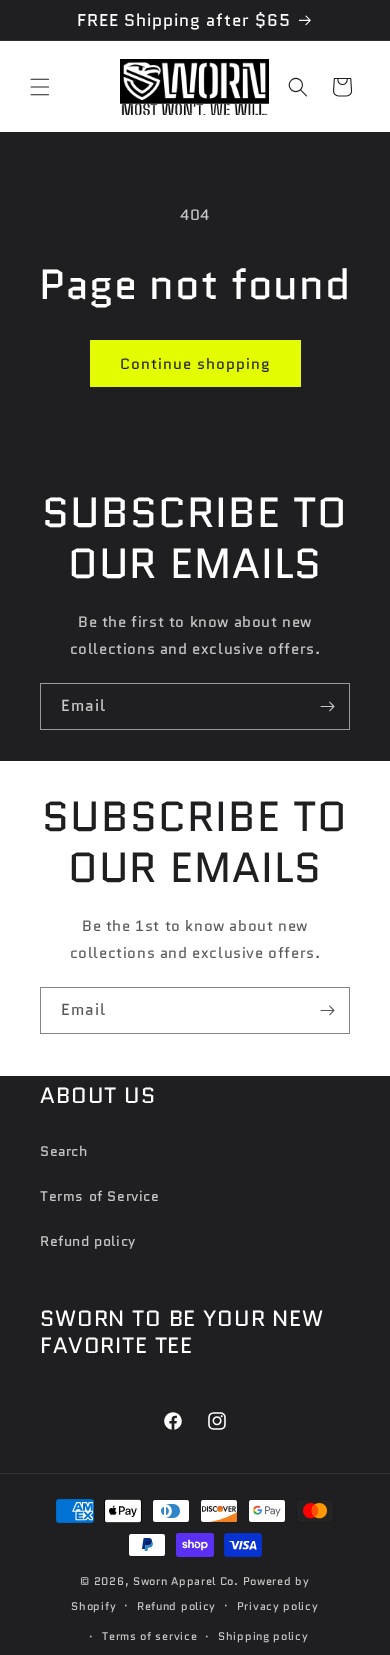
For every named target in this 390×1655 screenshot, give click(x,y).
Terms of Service (100, 1196)
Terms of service (149, 1636)
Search (64, 1151)
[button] (40, 87)
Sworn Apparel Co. (186, 1581)
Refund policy (88, 1241)
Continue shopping (195, 364)
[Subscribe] (327, 706)
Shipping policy (263, 1636)
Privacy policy (278, 1606)
